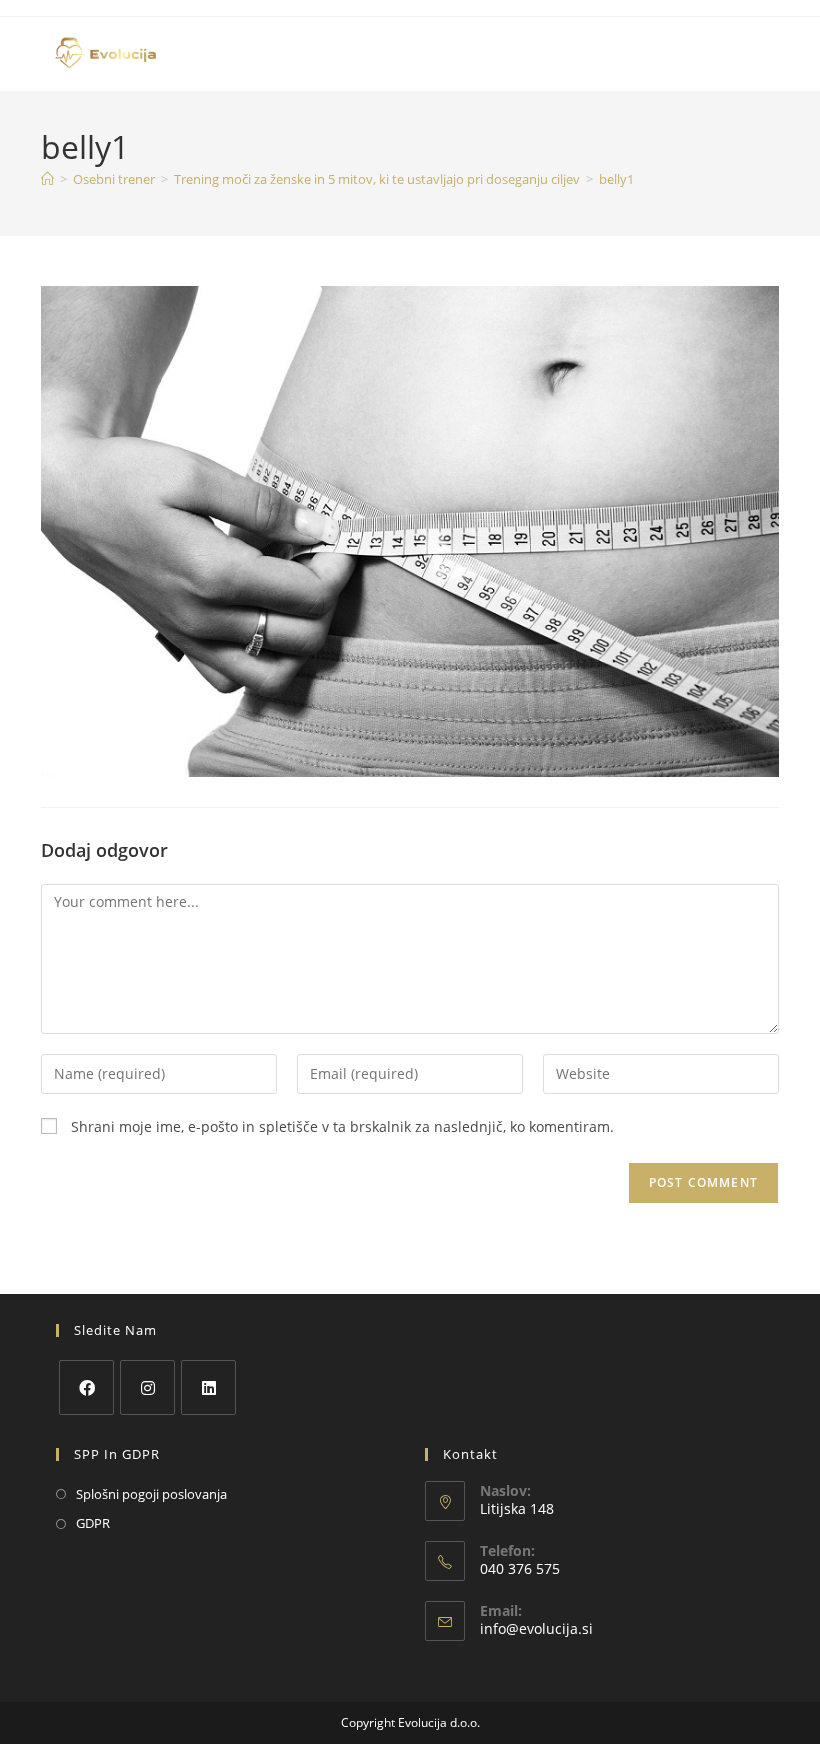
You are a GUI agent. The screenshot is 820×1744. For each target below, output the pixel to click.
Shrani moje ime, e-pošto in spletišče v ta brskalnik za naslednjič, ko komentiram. (342, 1126)
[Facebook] (86, 1387)
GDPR (93, 1523)
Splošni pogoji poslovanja (151, 1494)
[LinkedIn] (208, 1387)
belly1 (616, 179)
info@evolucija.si (536, 1628)
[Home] (47, 179)
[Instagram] (147, 1387)
